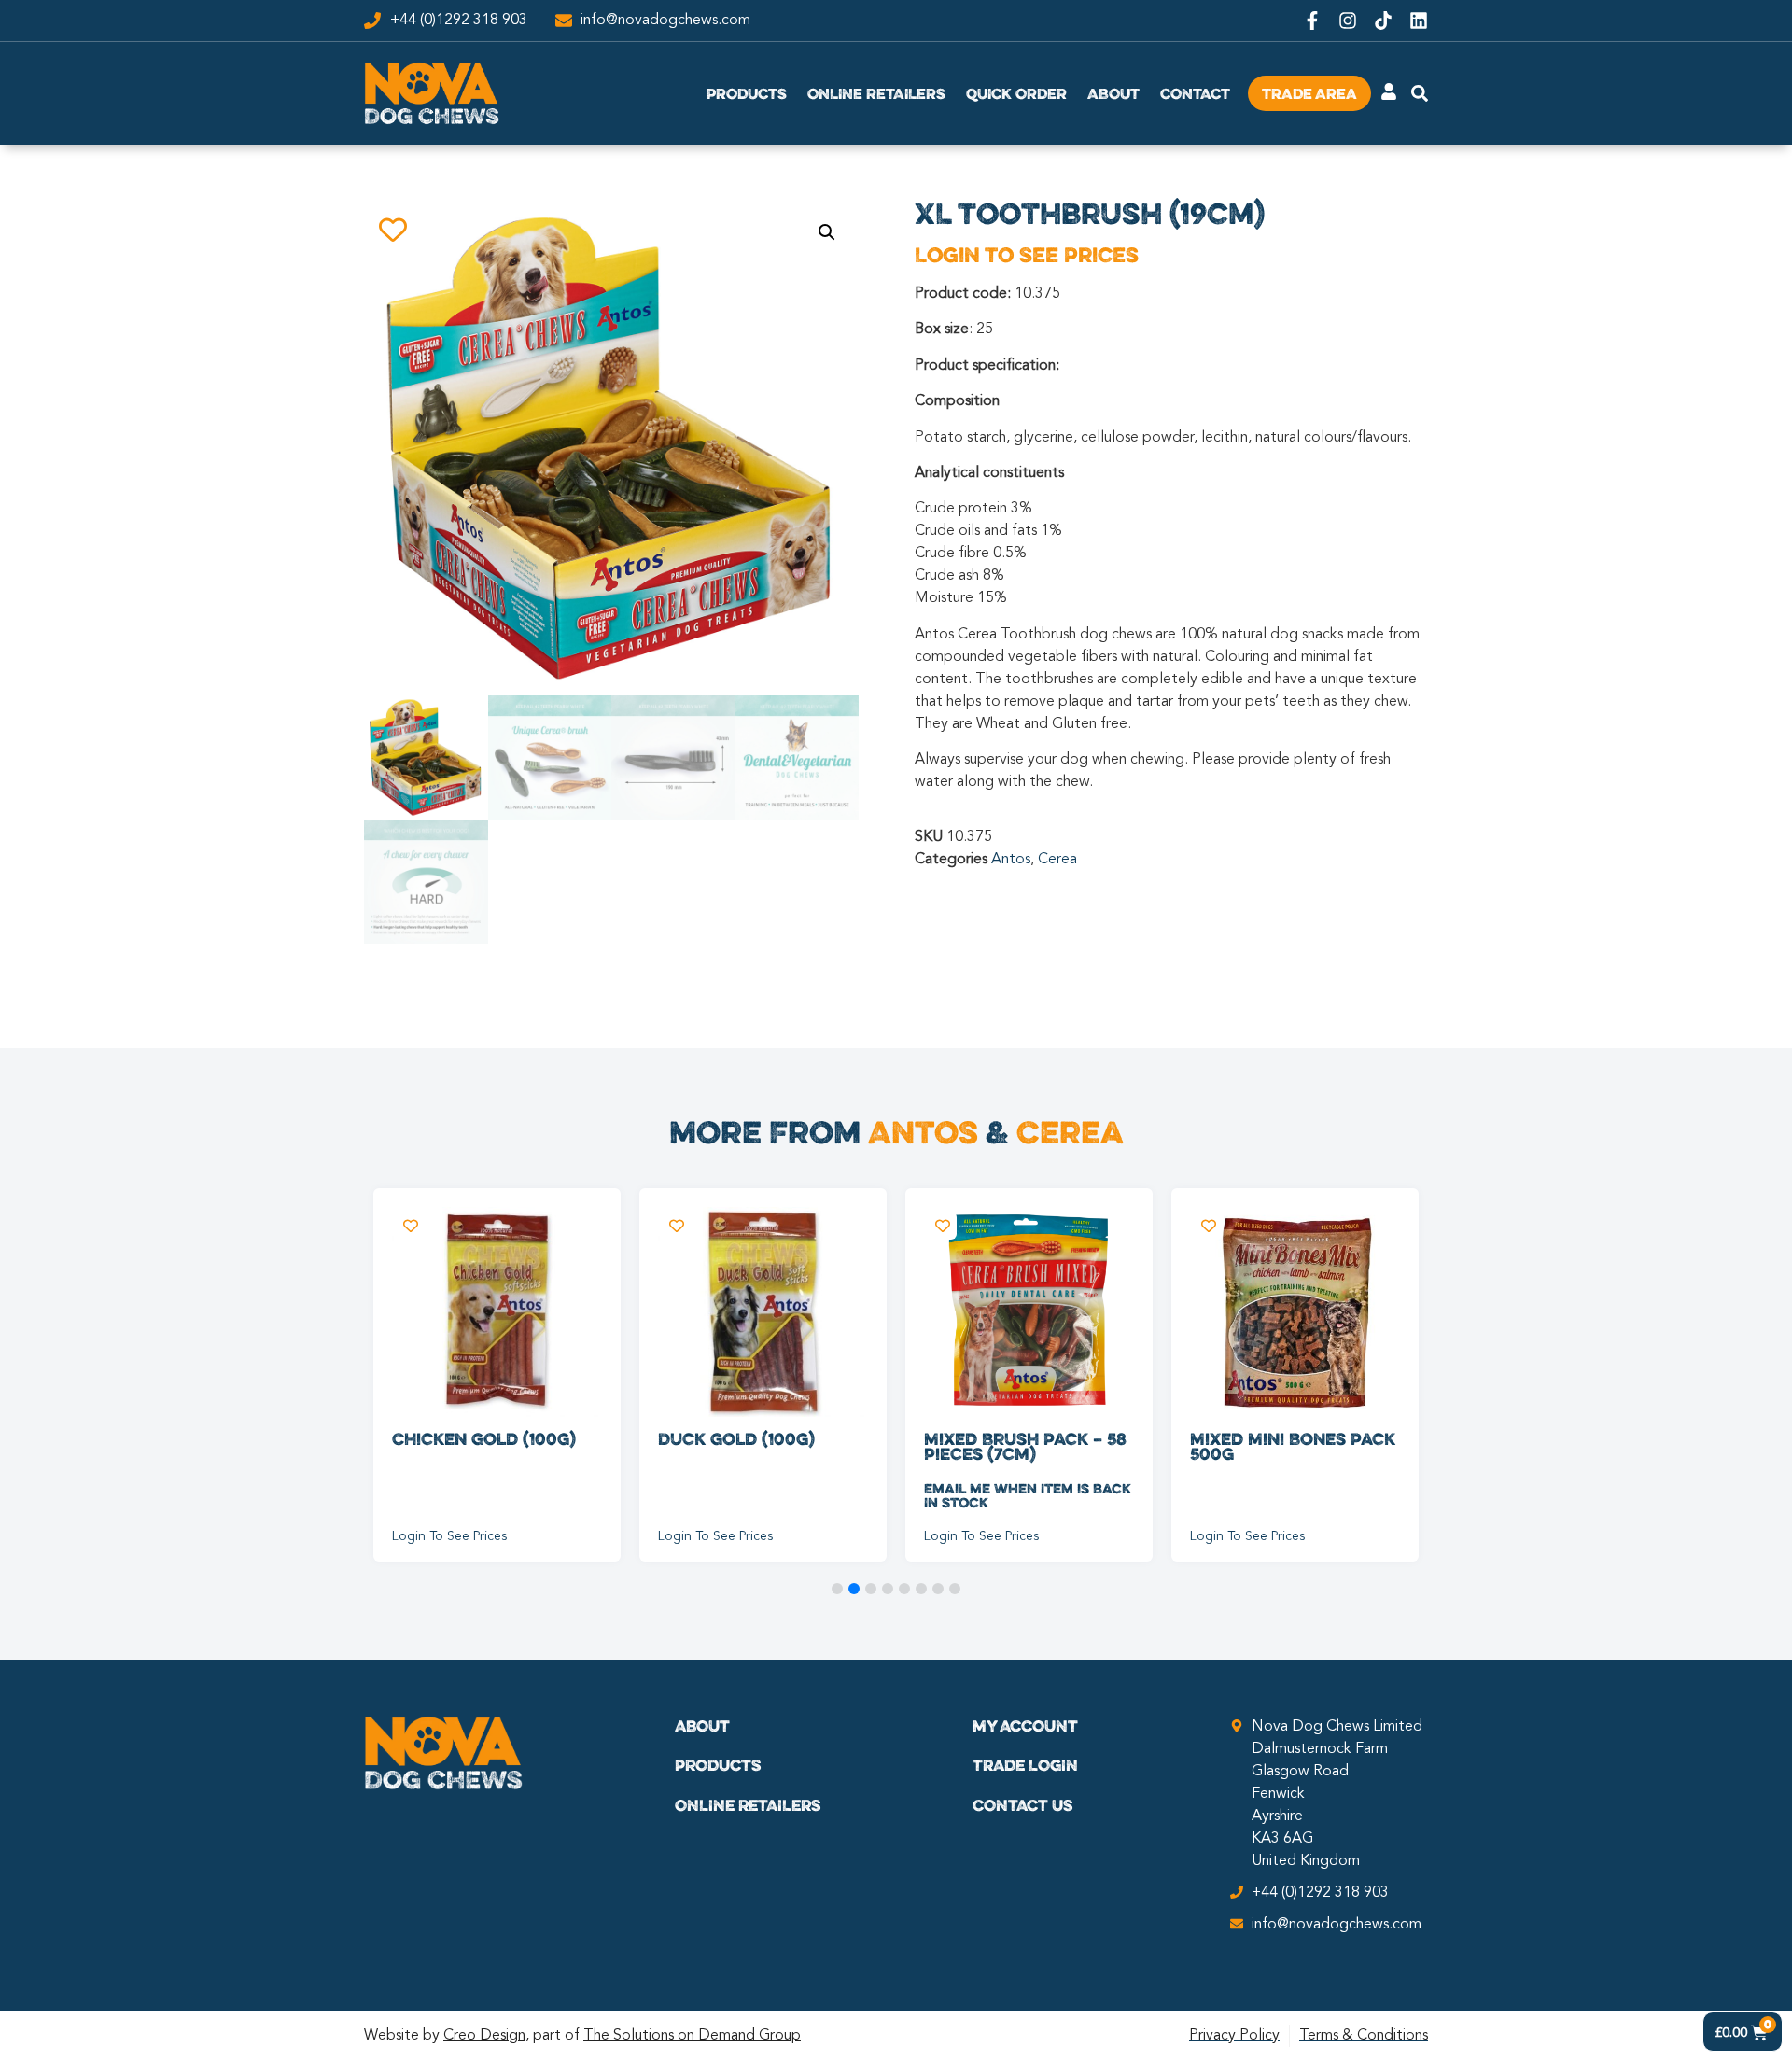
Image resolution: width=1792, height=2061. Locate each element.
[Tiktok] (1383, 21)
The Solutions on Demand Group (692, 2036)
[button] (827, 232)
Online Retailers (876, 93)
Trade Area (1309, 93)
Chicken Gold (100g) (484, 1438)
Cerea (1057, 860)
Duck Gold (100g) (736, 1438)
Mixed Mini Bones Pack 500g (1293, 1446)
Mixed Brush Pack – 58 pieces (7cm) (1025, 1446)
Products (747, 93)
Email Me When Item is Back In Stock (1028, 1495)
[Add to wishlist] (392, 229)
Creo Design (484, 2036)
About (1113, 93)
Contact (1195, 93)
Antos (1011, 860)
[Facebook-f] (1312, 21)
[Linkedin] (1419, 21)
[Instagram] (1348, 21)
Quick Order (1016, 93)
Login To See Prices (1027, 254)
